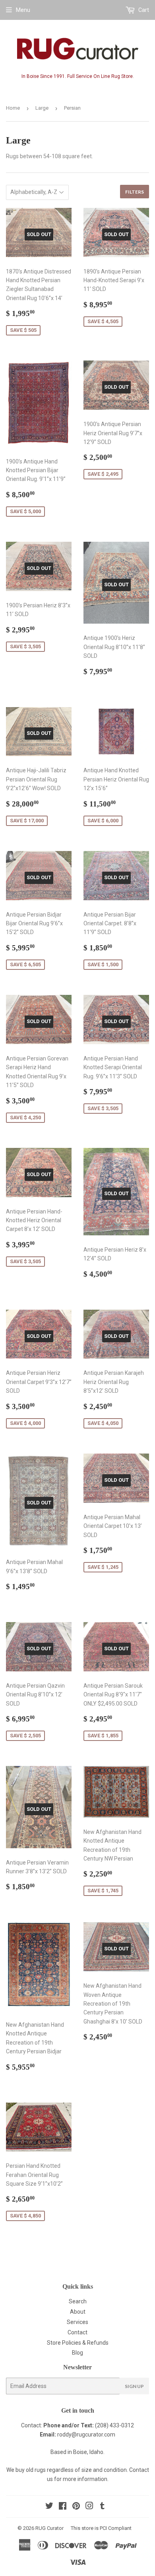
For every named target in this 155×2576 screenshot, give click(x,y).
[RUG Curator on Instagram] (89, 2507)
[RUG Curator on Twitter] (49, 2507)
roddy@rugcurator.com (86, 2435)
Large (42, 108)
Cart (143, 10)
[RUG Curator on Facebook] (63, 2507)
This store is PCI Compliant (101, 2528)
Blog (77, 2353)
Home (13, 108)
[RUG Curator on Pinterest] (76, 2507)
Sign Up (134, 2386)
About (78, 2312)
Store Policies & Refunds (78, 2343)
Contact (77, 2332)
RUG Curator (49, 2528)
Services (77, 2322)
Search (78, 2301)
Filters (135, 192)
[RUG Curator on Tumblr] (102, 2507)
